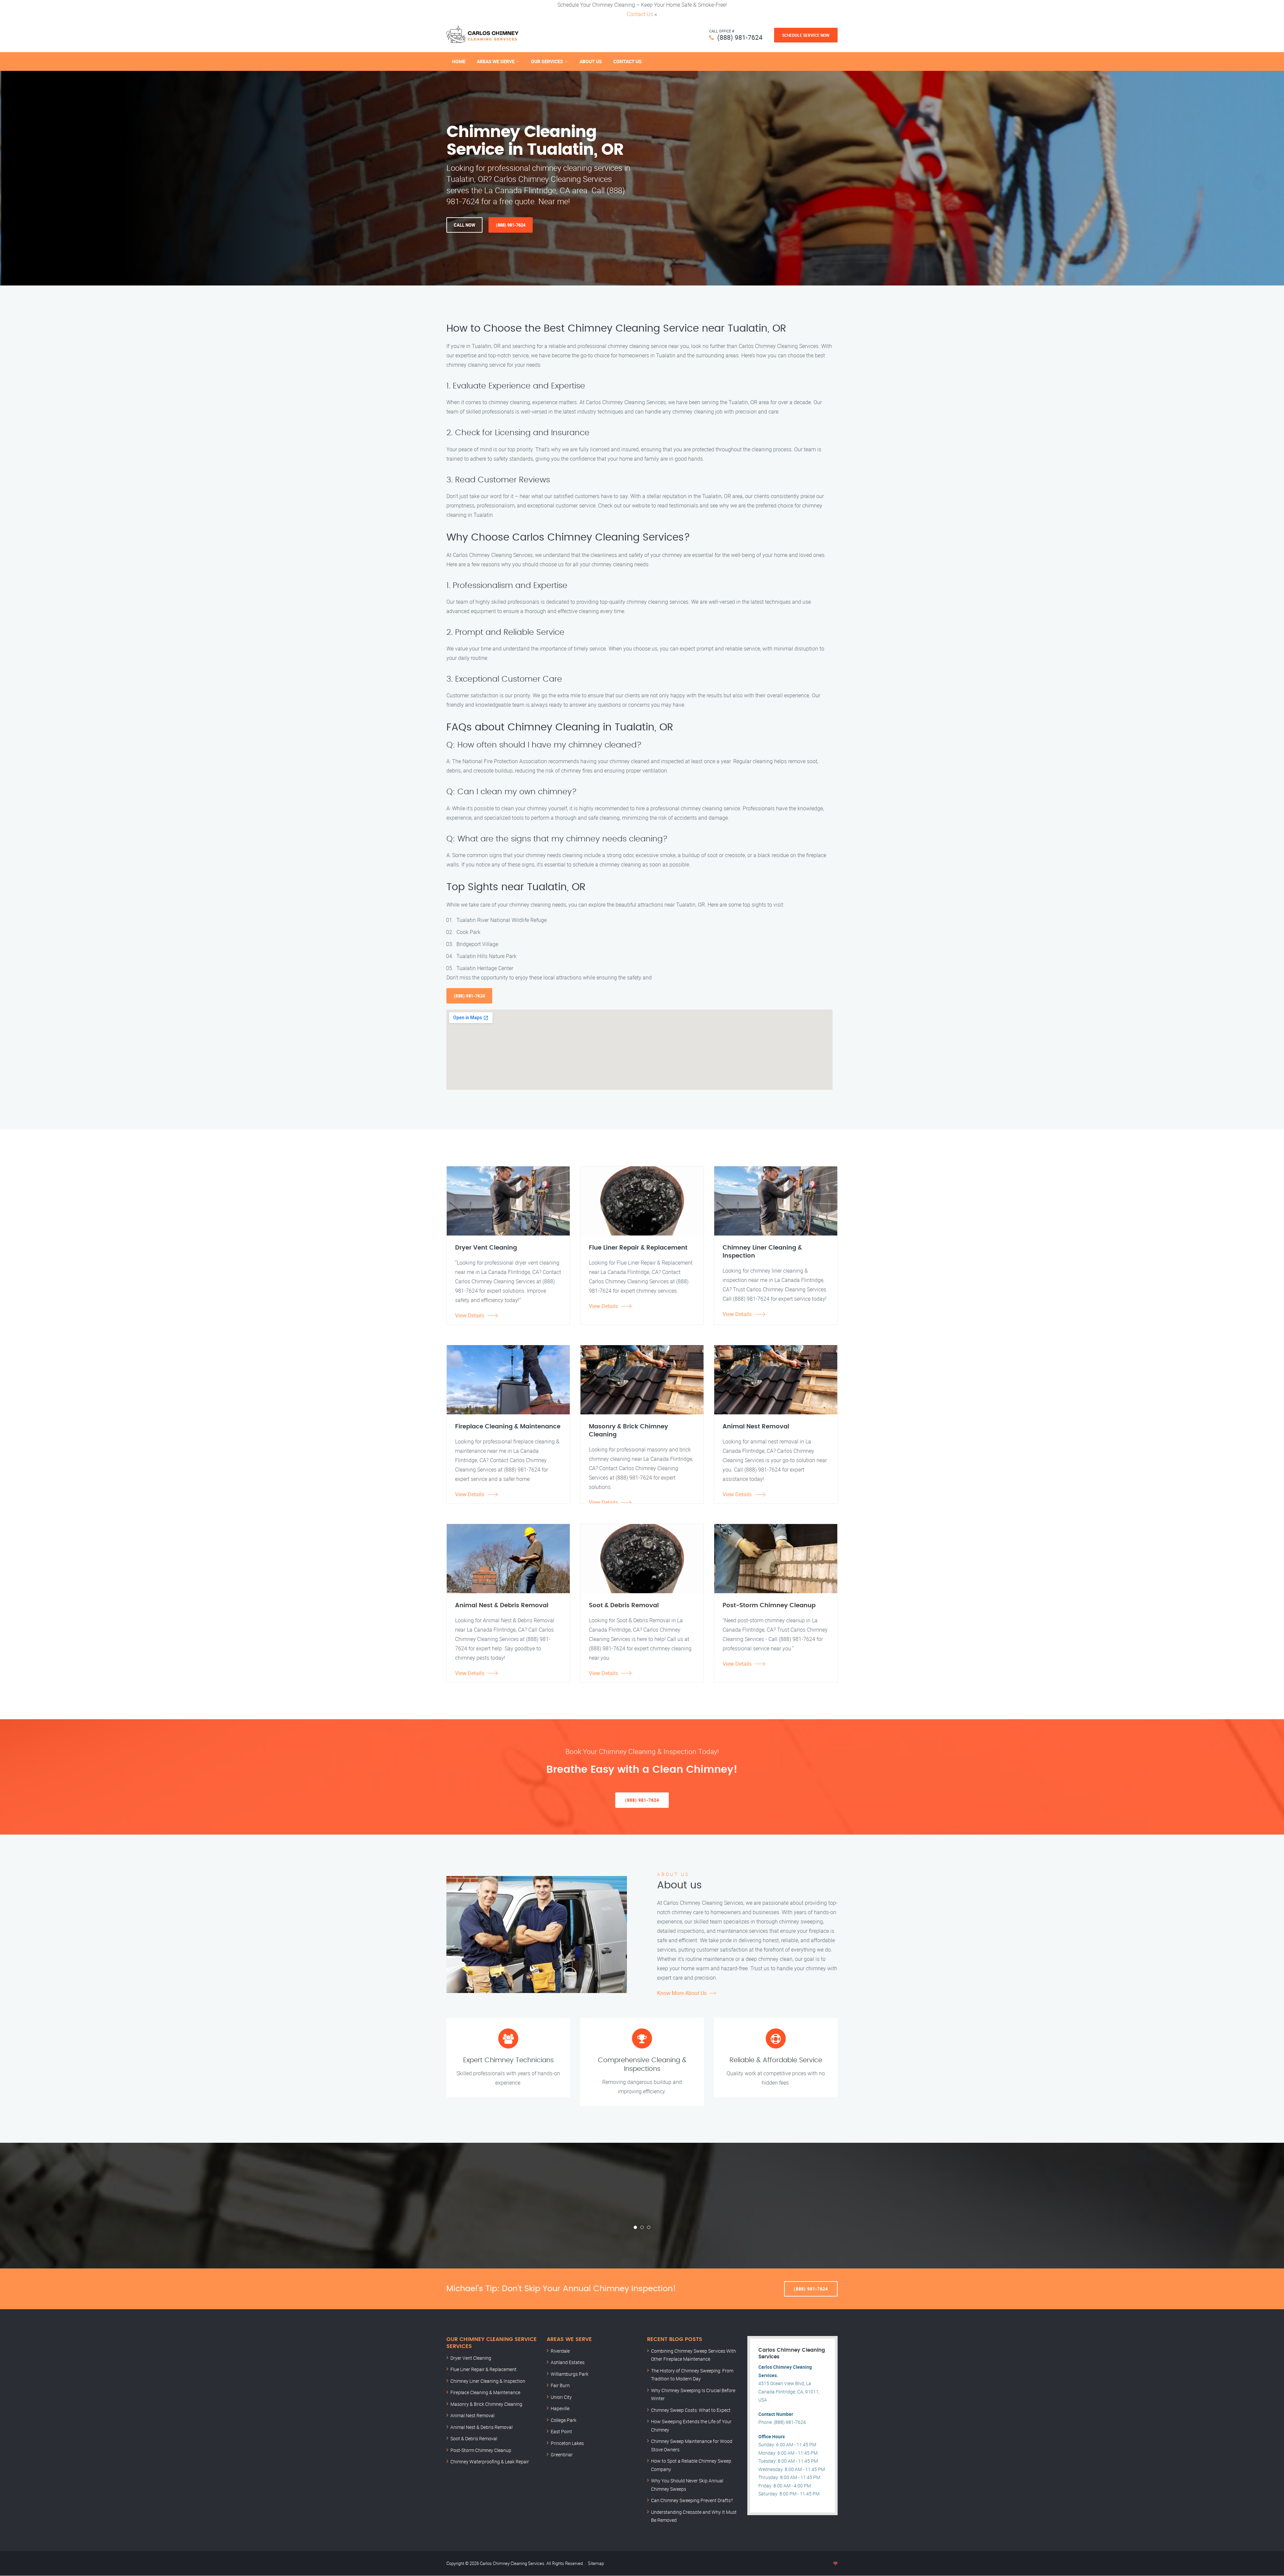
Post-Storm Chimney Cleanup (481, 2450)
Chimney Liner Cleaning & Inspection (488, 2381)
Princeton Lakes (567, 2443)
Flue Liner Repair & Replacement (484, 2369)
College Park (564, 2420)
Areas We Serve (496, 61)
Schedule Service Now (806, 35)
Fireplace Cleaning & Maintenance (485, 2392)
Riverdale (560, 2351)
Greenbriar (562, 2454)
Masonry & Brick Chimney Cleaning (486, 2404)
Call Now (464, 225)
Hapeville (560, 2408)
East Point (561, 2431)
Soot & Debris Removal (474, 2438)
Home (459, 61)
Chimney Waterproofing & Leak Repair (490, 2462)
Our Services (547, 61)
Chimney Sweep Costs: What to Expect (691, 2410)
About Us (591, 61)
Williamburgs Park (570, 2374)
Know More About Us (682, 1993)
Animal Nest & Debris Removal (481, 2427)
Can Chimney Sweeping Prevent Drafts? (692, 2500)
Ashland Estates (568, 2362)
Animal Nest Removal (472, 2415)
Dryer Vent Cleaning (471, 2358)
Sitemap (596, 2563)
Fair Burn (560, 2385)
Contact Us (640, 14)
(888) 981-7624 (740, 37)
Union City (561, 2397)
